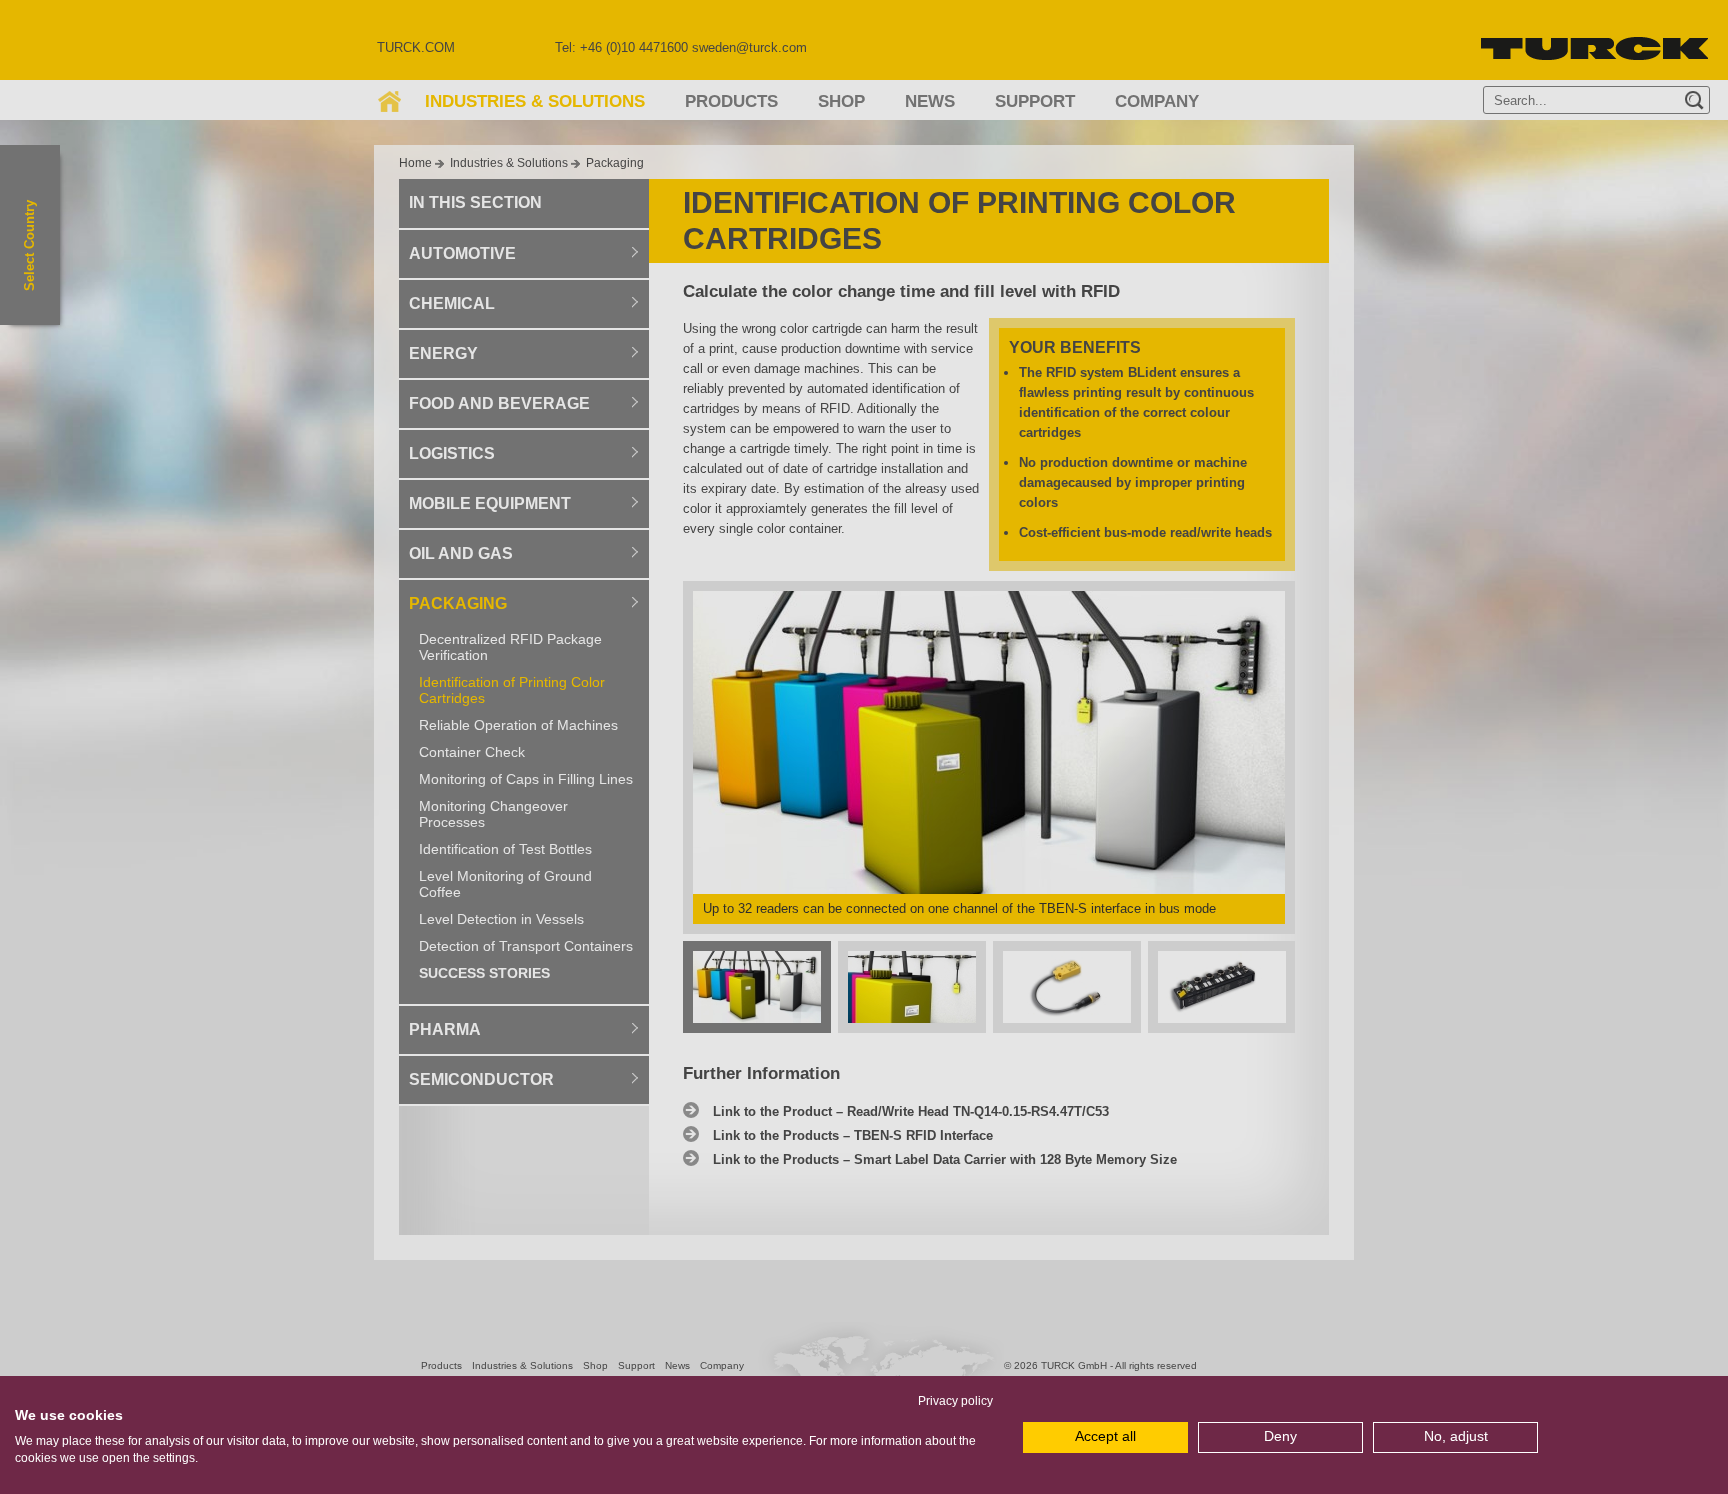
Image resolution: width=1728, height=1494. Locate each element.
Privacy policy (955, 1401)
